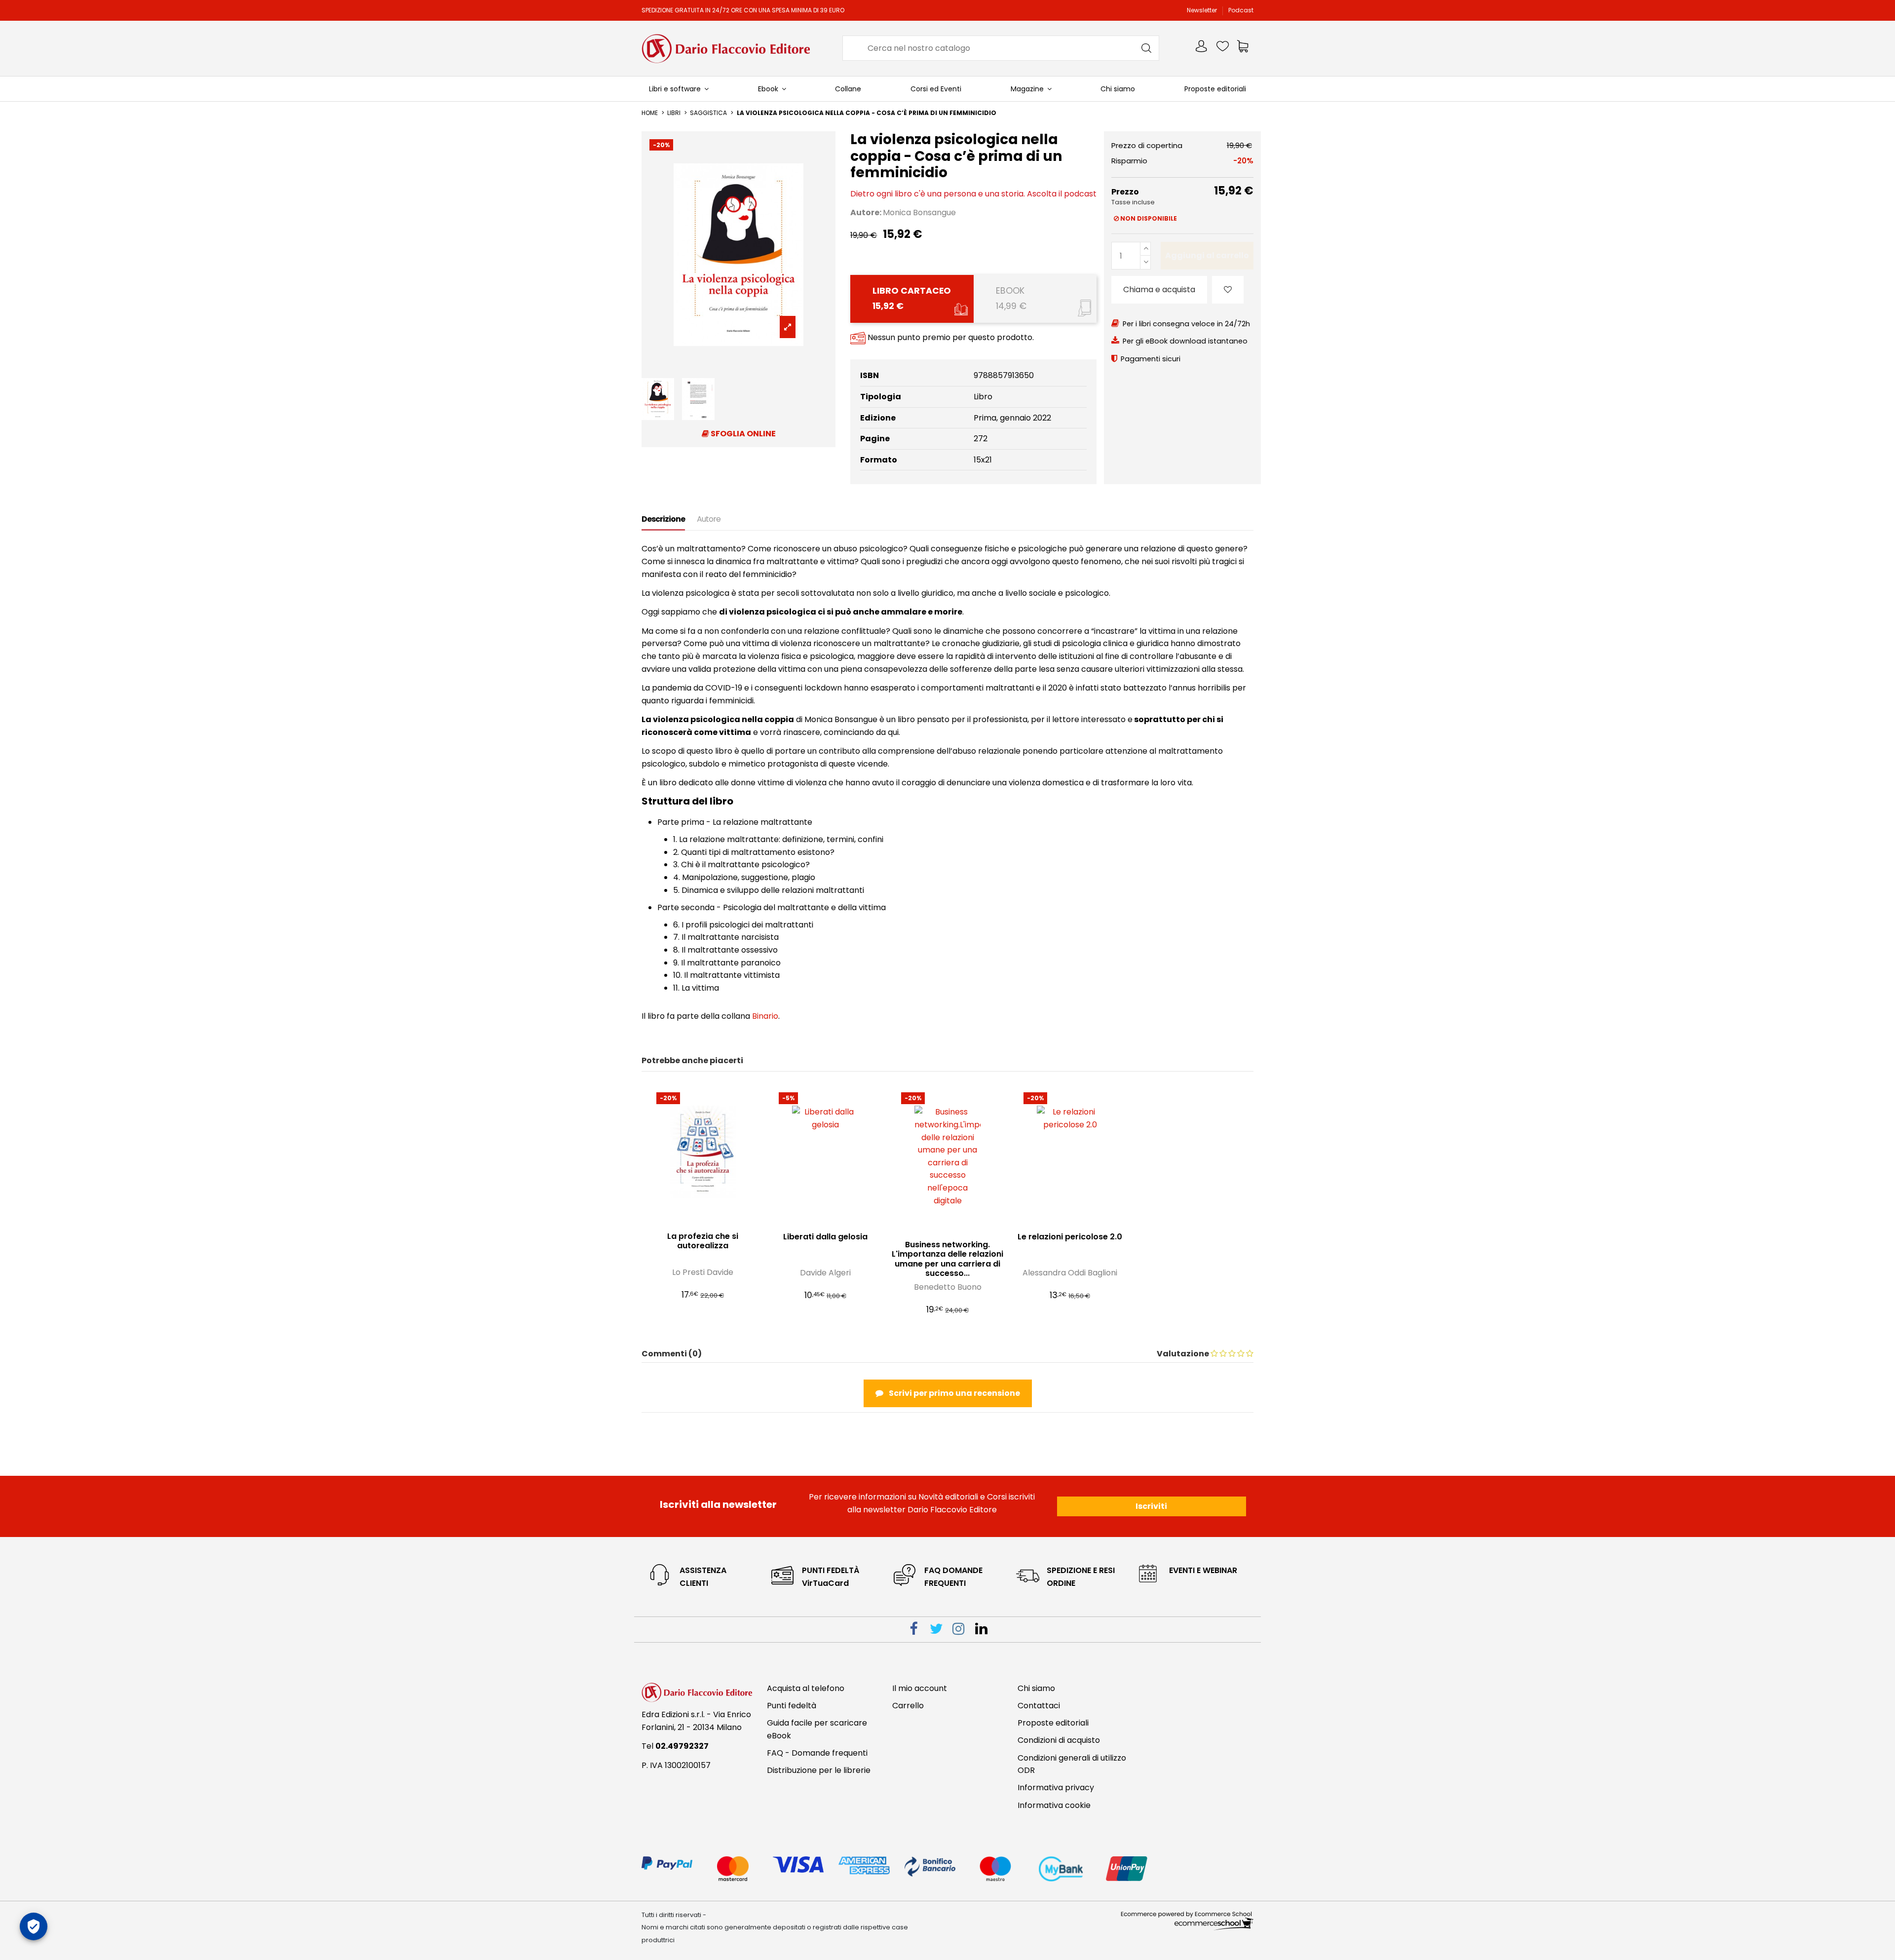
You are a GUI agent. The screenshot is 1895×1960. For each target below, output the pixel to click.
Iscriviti (1151, 1506)
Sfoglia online (742, 434)
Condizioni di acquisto (1059, 1740)
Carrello (908, 1706)
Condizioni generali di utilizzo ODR (1072, 1764)
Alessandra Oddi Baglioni (1070, 1273)
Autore (709, 519)
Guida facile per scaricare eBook (817, 1729)
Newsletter (1203, 10)
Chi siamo (1036, 1688)
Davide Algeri (825, 1273)
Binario (765, 1016)
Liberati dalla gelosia (825, 1237)
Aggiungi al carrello (1207, 255)
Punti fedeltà (792, 1706)
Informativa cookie (1054, 1805)
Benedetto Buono (948, 1287)
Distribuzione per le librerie (819, 1770)
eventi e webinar (1203, 1570)
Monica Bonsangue (919, 212)
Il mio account (920, 1688)
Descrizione (663, 519)
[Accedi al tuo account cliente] (1202, 48)
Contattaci (1039, 1706)
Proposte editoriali (1053, 1723)
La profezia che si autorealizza (703, 1241)
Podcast (1241, 10)
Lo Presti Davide (703, 1272)
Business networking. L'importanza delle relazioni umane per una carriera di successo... (947, 1259)
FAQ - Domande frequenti (817, 1753)
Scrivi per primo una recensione (954, 1393)
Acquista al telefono (806, 1688)
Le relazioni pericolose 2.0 (1070, 1237)
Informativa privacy (1056, 1787)
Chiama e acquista (1159, 289)
